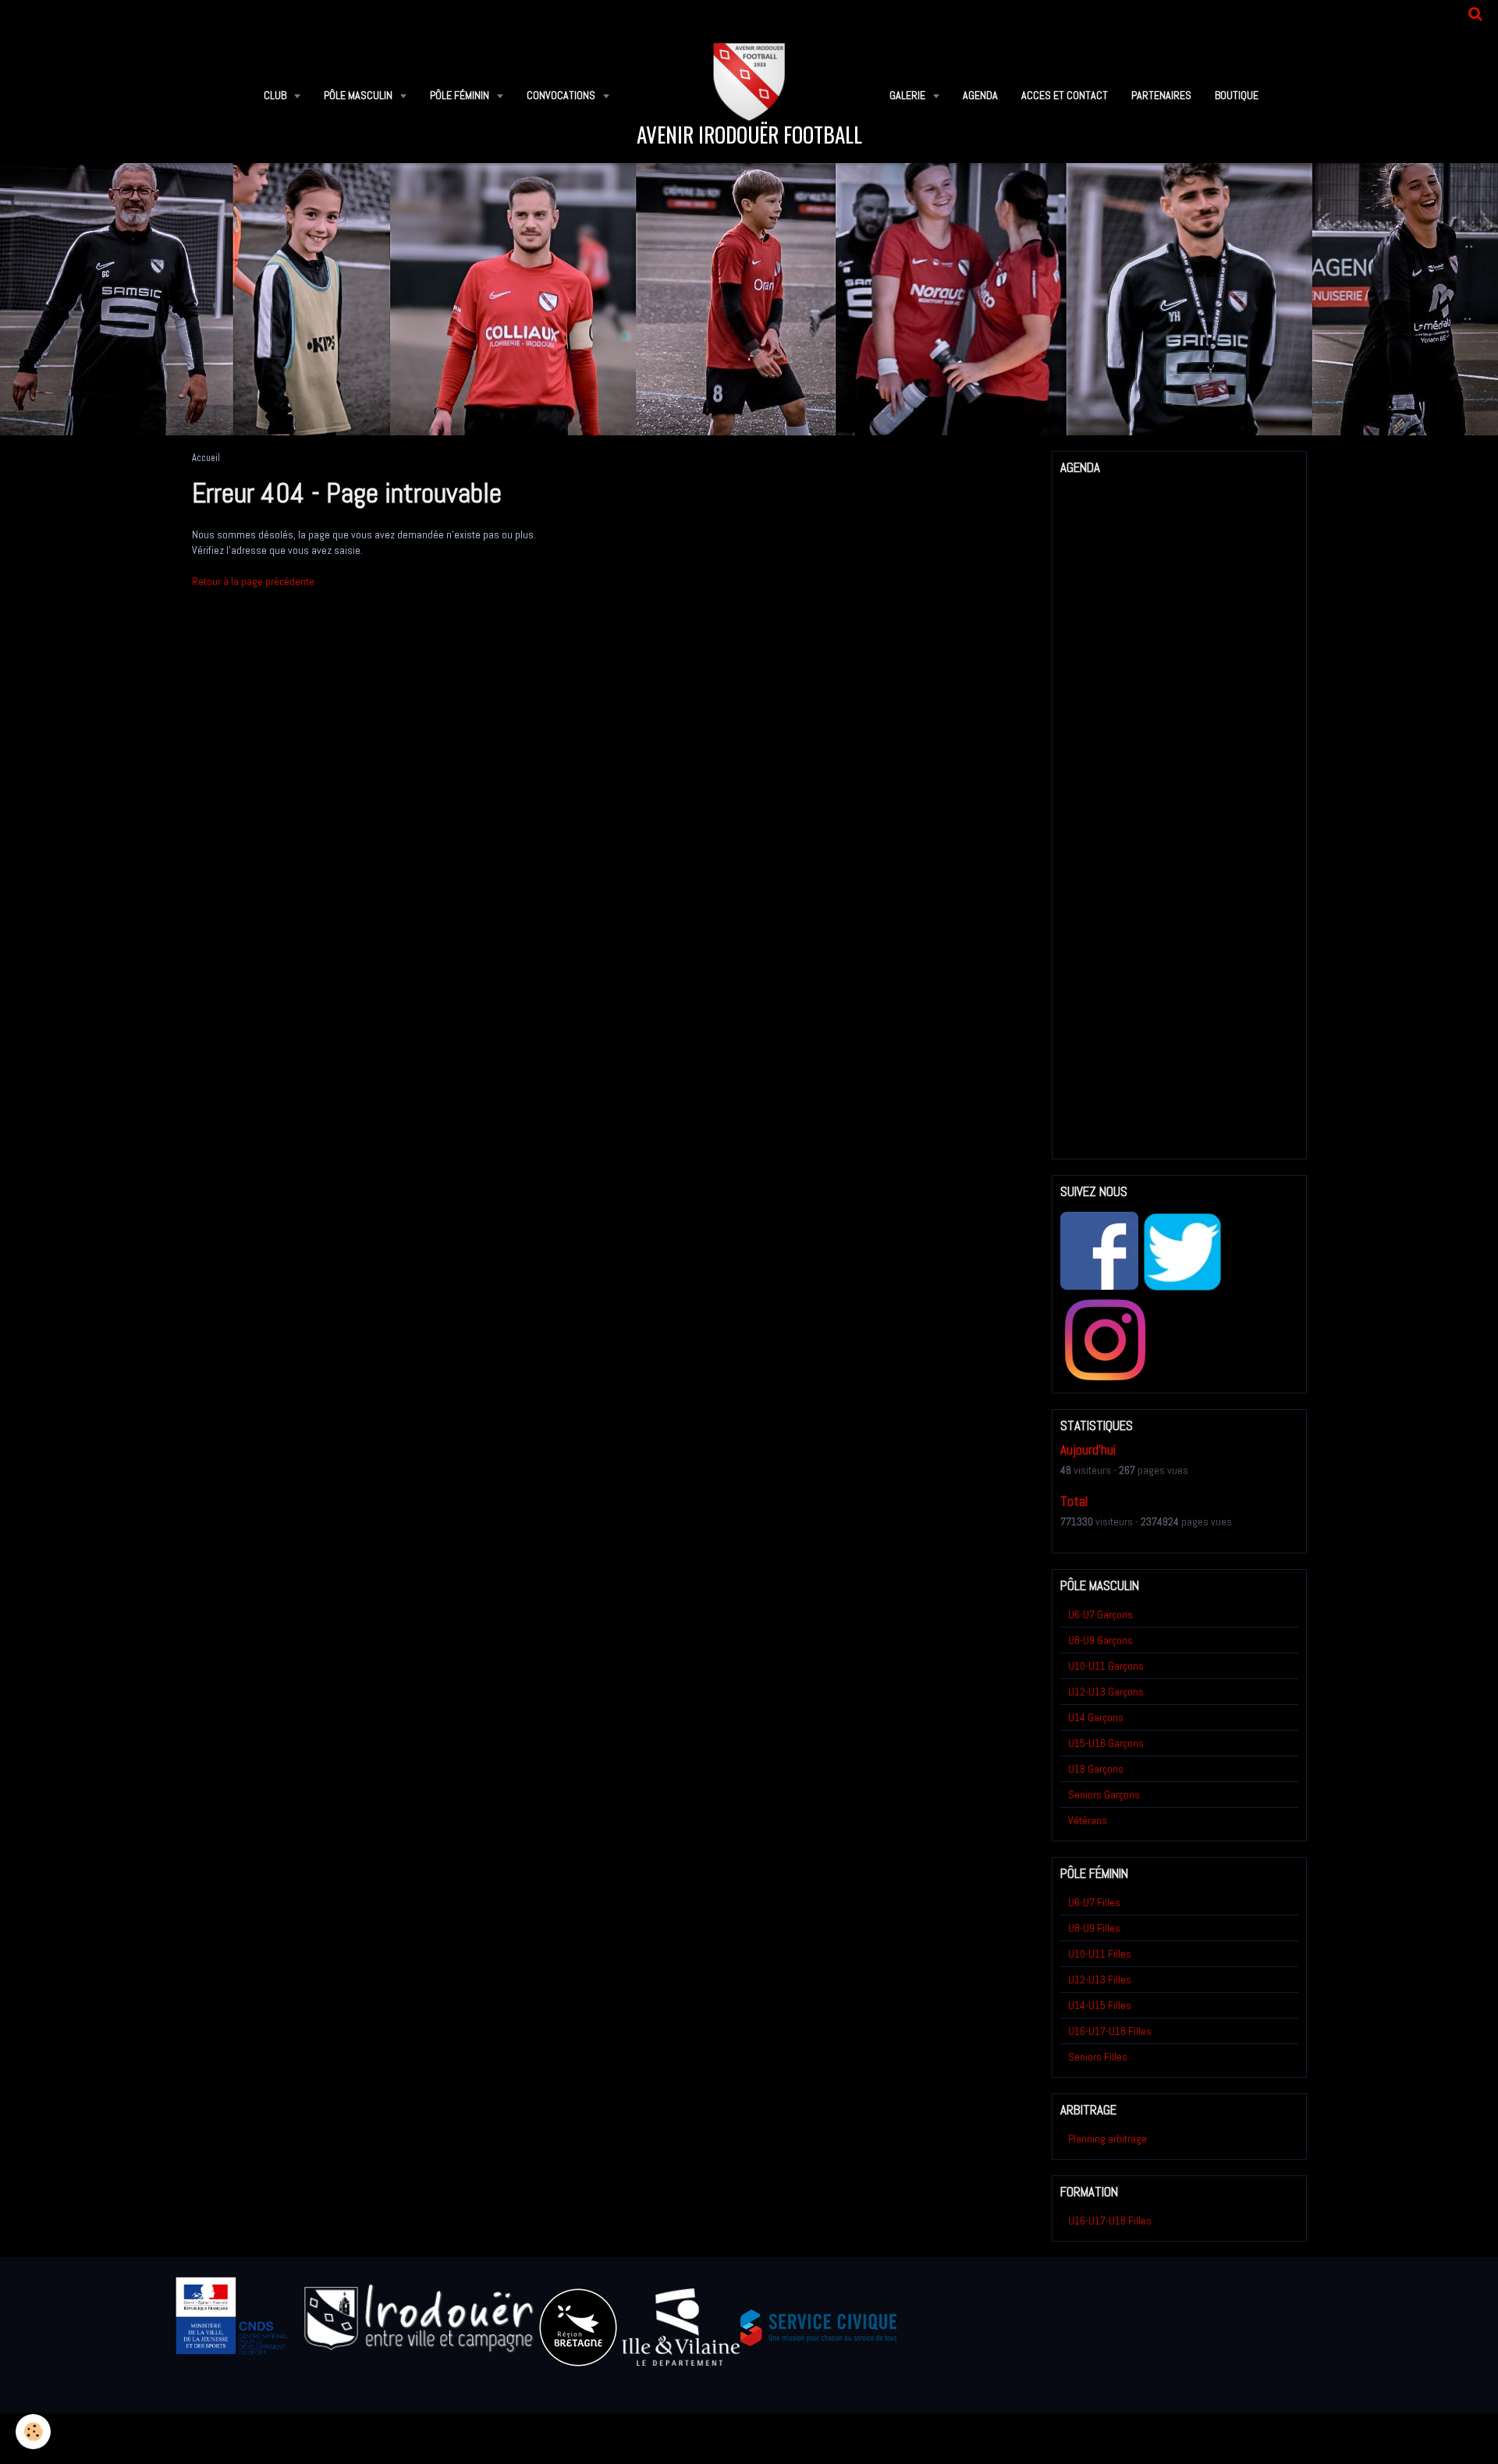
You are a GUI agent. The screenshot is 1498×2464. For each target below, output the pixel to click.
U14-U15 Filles (1100, 2005)
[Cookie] (33, 2432)
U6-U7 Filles (1094, 1902)
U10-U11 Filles (1100, 1954)
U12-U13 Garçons (1106, 1692)
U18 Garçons (1096, 1769)
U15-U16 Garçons (1106, 1743)
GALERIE (909, 95)
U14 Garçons (1096, 1717)
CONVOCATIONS (562, 95)
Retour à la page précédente (253, 581)
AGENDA (980, 95)
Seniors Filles (1098, 2057)
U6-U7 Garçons (1100, 1614)
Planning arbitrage (1108, 2139)
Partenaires (1161, 95)
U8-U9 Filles (1094, 1928)
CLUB (276, 95)
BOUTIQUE (1237, 95)
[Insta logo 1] (1105, 1340)
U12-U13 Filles (1100, 1979)
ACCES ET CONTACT (1065, 95)
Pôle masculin (359, 95)
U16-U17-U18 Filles (1110, 2031)
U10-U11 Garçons (1106, 1666)
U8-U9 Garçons (1100, 1640)
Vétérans (1088, 1820)
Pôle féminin (461, 95)
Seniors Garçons (1104, 1795)
